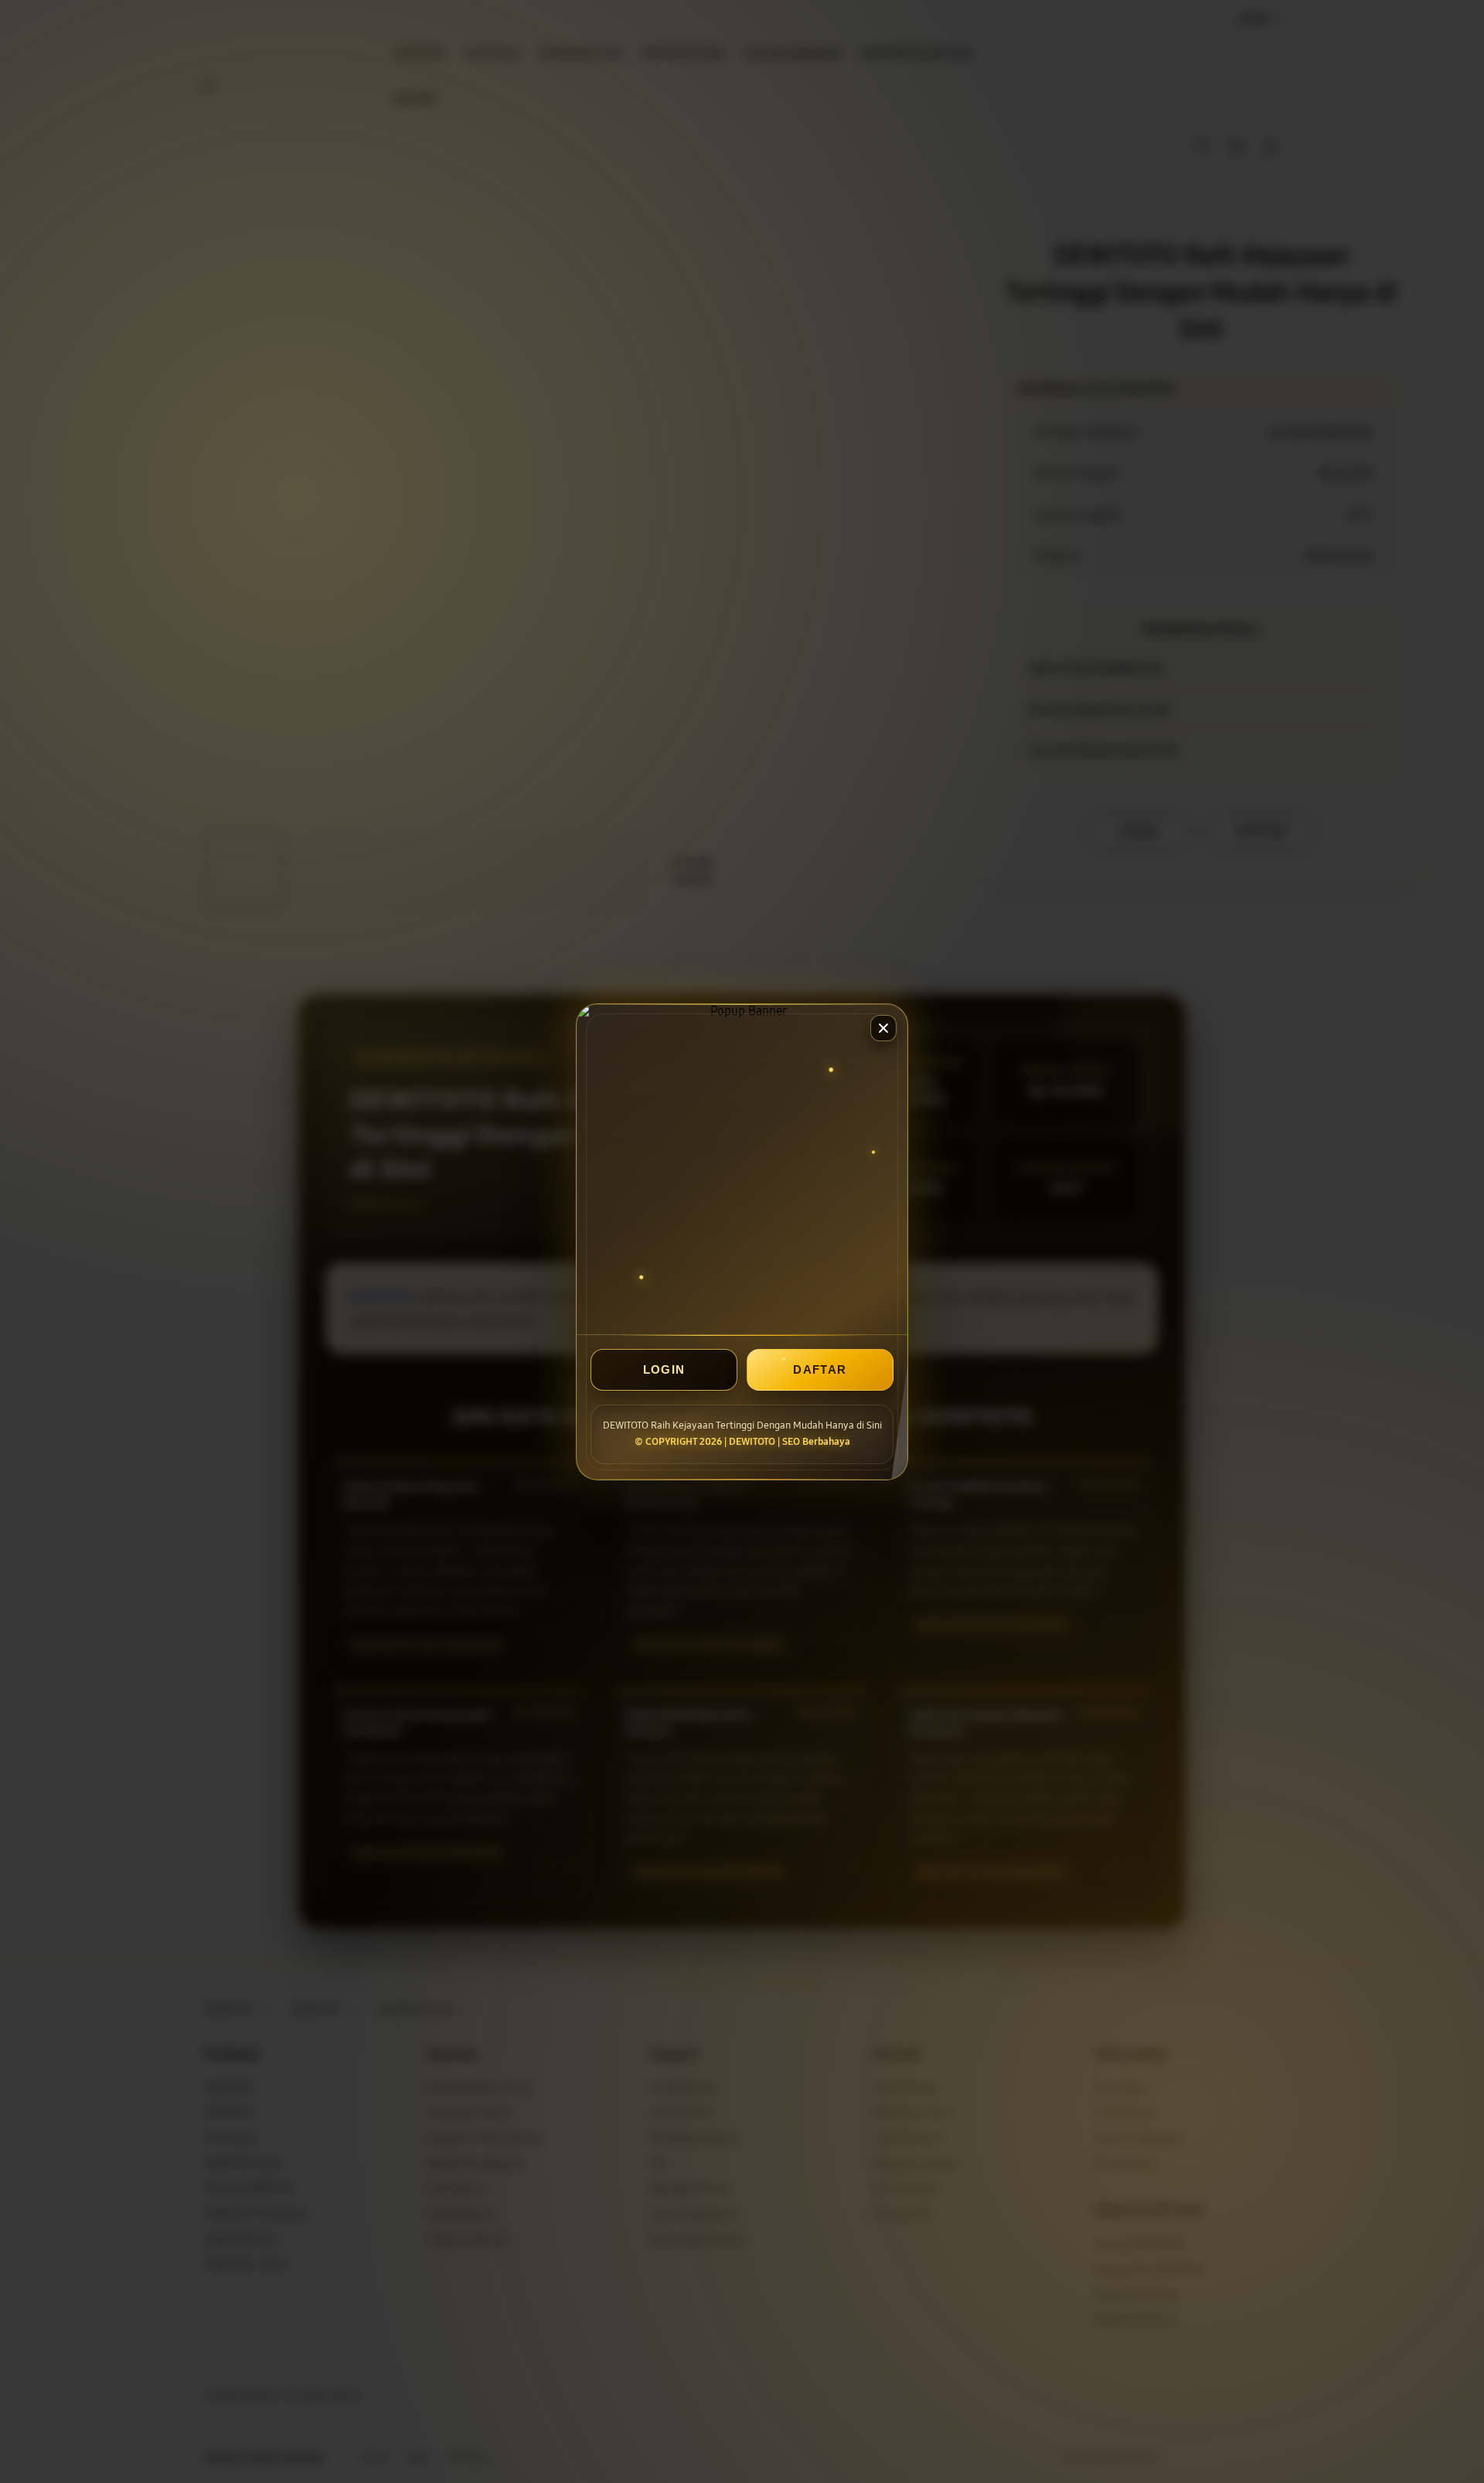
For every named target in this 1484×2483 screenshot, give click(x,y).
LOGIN (664, 1369)
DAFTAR (820, 1369)
